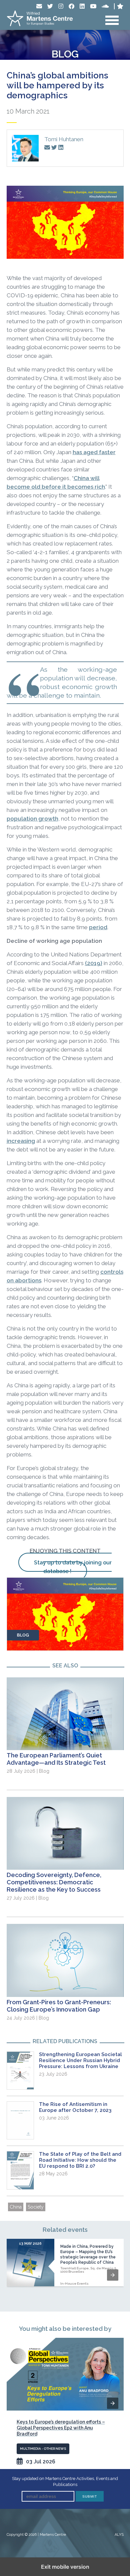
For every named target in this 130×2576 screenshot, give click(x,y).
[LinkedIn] (82, 6)
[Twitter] (50, 6)
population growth (32, 819)
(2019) (94, 963)
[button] (113, 2275)
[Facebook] (71, 6)
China (16, 2207)
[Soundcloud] (105, 6)
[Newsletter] (39, 6)
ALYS (119, 2535)
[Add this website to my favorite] (120, 6)
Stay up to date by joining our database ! (73, 1567)
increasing (21, 1141)
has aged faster (94, 452)
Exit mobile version (65, 2567)
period (98, 927)
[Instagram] (61, 6)
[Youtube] (93, 6)
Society (36, 2207)
